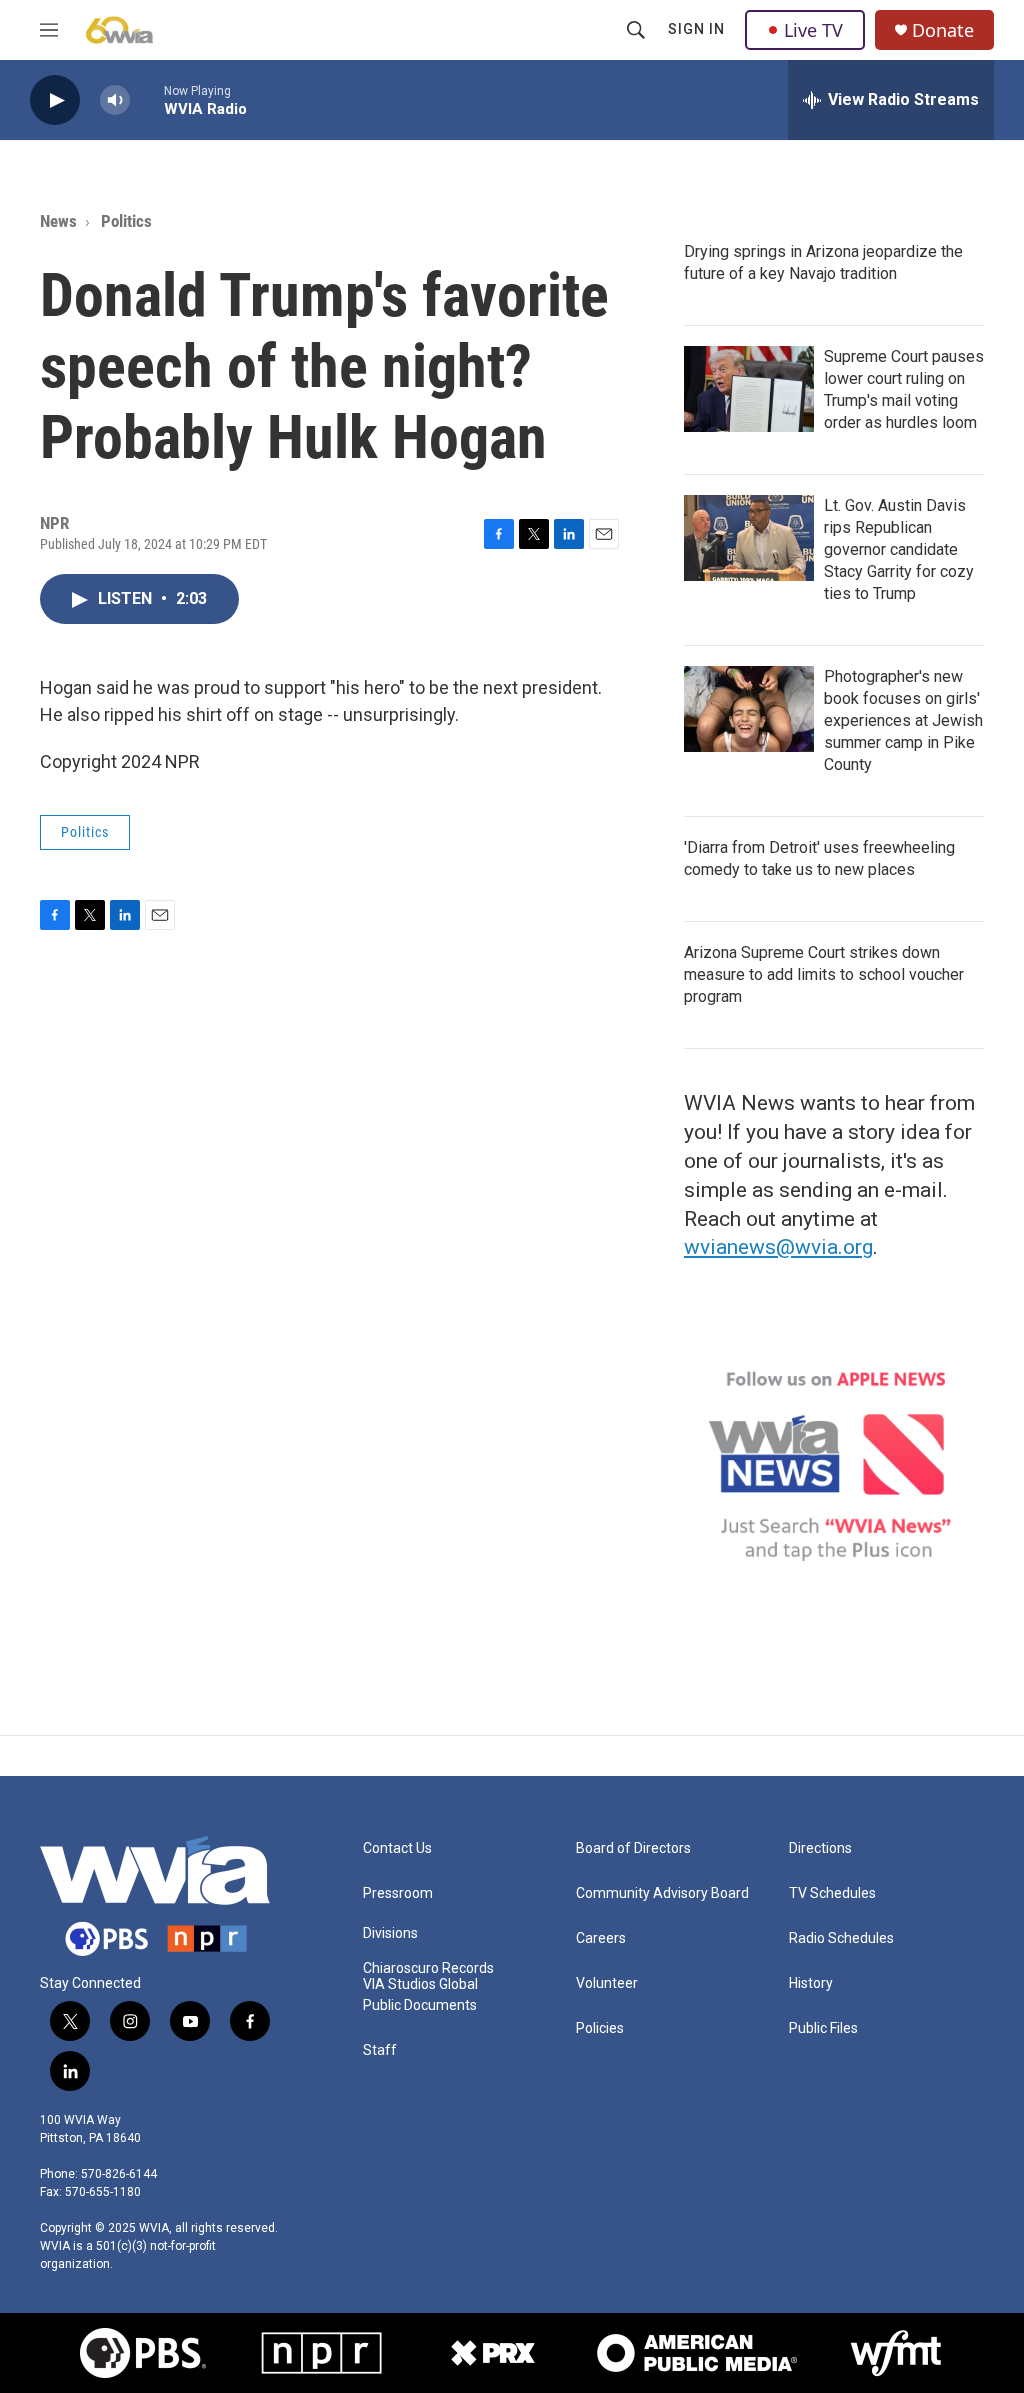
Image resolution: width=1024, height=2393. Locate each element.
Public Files (823, 2028)
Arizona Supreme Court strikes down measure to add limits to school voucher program (824, 974)
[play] (55, 100)
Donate (943, 30)
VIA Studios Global (420, 1984)
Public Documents (420, 2005)
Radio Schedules (841, 1938)
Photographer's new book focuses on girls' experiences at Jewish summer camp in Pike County (903, 720)
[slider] (147, 99)
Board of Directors (633, 1848)
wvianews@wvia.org (778, 1247)
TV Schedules (832, 1893)
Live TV (813, 30)
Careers (601, 1938)
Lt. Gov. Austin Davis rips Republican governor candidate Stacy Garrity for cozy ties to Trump (899, 549)
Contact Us (397, 1848)
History (811, 1983)
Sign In (696, 29)
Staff (380, 2050)
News (58, 221)
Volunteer (607, 1983)
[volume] (115, 100)
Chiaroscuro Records (428, 1968)
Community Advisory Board (662, 1893)
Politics (126, 221)
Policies (600, 2028)
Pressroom (398, 1893)
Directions (820, 1848)
